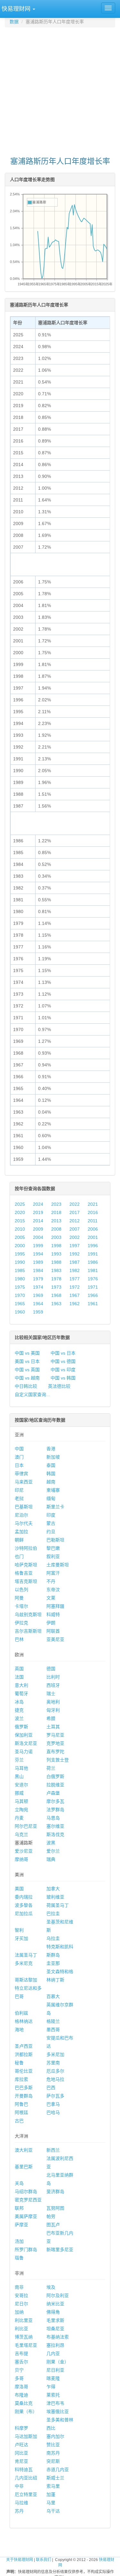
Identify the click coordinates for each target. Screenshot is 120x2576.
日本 (19, 1465)
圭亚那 (53, 1963)
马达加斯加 (26, 2436)
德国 (51, 1669)
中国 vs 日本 (63, 1353)
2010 (20, 1229)
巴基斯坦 (24, 1507)
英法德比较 (59, 1386)
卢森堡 (53, 1793)
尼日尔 (21, 2304)
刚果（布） (26, 2411)
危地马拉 (55, 2079)
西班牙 (53, 1685)
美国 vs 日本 (27, 1361)
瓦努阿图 (55, 2208)
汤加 (19, 2241)
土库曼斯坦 (58, 1565)
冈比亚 (21, 2453)
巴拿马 (53, 2104)
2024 (38, 1204)
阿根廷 (21, 2112)
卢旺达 (21, 2445)
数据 (14, 22)
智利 (19, 1930)
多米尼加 (55, 2054)
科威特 (53, 1614)
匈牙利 (53, 1710)
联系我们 (44, 2560)
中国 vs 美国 (27, 1353)
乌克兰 (21, 1834)
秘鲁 (19, 2063)
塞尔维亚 (55, 1826)
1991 (93, 1254)
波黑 (51, 1843)
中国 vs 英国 (27, 1370)
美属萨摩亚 (26, 2216)
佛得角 (53, 2312)
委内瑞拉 (24, 1897)
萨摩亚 (21, 2225)
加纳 (19, 2312)
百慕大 (53, 1996)
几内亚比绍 (26, 2478)
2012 (75, 1221)
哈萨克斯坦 (26, 1565)
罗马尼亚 (55, 1735)
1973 (56, 1287)
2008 (56, 1229)
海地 (19, 2030)
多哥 (19, 2378)
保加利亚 (24, 1735)
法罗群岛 (55, 1810)
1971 (93, 1287)
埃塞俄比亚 (58, 2411)
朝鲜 (19, 1540)
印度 (51, 1515)
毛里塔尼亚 (26, 2345)
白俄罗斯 (55, 1776)
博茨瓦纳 (24, 2337)
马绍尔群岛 (26, 2192)
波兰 (19, 1718)
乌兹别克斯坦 (28, 1614)
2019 (38, 1212)
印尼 (19, 1490)
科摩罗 (21, 2428)
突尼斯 (53, 2461)
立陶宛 (21, 1810)
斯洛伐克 (55, 1834)
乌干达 (53, 2511)
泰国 (51, 1465)
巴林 (19, 1639)
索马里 (53, 2486)
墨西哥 (53, 2030)
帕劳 (51, 2216)
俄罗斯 (21, 1727)
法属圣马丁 (26, 1955)
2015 (20, 1221)
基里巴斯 (24, 2167)
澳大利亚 (24, 2150)
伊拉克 (21, 1623)
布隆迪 (21, 2395)
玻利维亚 (55, 1897)
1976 (93, 1279)
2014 (38, 1221)
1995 (20, 1254)
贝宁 (19, 2370)
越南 (51, 1482)
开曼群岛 (24, 2096)
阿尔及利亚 (58, 2295)
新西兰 (53, 2150)
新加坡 (53, 1457)
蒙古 (51, 1523)
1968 (56, 1295)
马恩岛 (53, 1818)
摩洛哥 (21, 2387)
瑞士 (51, 1694)
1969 (38, 1295)
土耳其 (53, 1727)
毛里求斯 (55, 2320)
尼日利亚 (55, 2370)
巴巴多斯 (24, 2088)
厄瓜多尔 (55, 2071)
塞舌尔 (21, 2362)
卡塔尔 (21, 1606)
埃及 (51, 2287)
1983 (56, 1270)
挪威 (19, 1793)
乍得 (51, 2387)
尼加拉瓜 (24, 1914)
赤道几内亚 (58, 2470)
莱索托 (53, 2395)
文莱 (51, 1598)
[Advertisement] (60, 89)
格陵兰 (53, 2021)
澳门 (19, 1457)
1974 (38, 1287)
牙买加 (21, 1938)
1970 (20, 1295)
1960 (20, 1312)
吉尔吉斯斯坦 (28, 1631)
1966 (93, 1295)
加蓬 (51, 2494)
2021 (93, 1204)
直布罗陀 (55, 1752)
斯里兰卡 (55, 1507)
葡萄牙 (21, 1694)
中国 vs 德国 (63, 1361)
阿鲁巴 (21, 2104)
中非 (19, 2486)
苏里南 (53, 2063)
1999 (38, 1246)
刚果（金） (58, 2362)
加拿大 (53, 1889)
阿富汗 (53, 1573)
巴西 (51, 2088)
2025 (20, 1204)
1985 (20, 1270)
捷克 (19, 1710)
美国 (19, 1889)
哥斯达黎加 (26, 1980)
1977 (75, 1279)
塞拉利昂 (55, 2345)
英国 (19, 1669)
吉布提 (21, 2353)
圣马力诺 (24, 1752)
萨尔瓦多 (55, 2096)
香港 (51, 1449)
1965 (20, 1304)
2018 (56, 1212)
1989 (38, 1262)
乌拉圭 (53, 1938)
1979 (38, 1279)
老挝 (19, 1498)
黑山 (19, 1776)
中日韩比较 (26, 1386)
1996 (93, 1246)
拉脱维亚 (55, 1785)
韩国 (51, 1474)
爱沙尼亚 (24, 1851)
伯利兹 (21, 2013)
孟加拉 (21, 1532)
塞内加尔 (55, 2436)
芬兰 (19, 1760)
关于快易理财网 (20, 2560)
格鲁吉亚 (24, 1573)
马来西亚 (24, 1482)
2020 (20, 1212)
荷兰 (51, 1768)
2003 (56, 1237)
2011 (93, 1221)
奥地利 (53, 1702)
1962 (75, 1304)
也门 (19, 1556)
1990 (20, 1262)
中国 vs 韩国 (63, 1378)
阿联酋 (53, 1631)
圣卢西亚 (24, 2046)
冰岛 (19, 1702)
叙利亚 (53, 1556)
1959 (38, 1312)
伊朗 (51, 1623)
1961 (93, 1304)
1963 (56, 1304)
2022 (75, 1204)
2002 (75, 1237)
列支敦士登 (58, 1760)
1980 (20, 1279)
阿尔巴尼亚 (26, 1826)
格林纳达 (24, 2021)
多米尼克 (24, 1963)
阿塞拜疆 (55, 1606)
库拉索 (21, 2079)
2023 (56, 1204)
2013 (56, 1221)
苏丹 (19, 2511)
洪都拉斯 (24, 2054)
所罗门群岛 (26, 2250)
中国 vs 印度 (63, 1370)
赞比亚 (53, 2445)
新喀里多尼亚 (60, 2250)
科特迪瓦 (24, 2470)
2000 (20, 1246)
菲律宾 (21, 1474)
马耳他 (21, 1768)
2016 (93, 1212)
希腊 (51, 1718)
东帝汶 (53, 1590)
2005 (20, 1237)
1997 (75, 1246)
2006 (93, 1229)
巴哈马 (53, 2112)
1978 (56, 1279)
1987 (75, 1262)
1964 (38, 1304)
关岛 (19, 2183)
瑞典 (51, 1859)
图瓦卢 (53, 2225)
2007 (75, 1229)
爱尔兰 (53, 1851)
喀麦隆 (53, 2378)
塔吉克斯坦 (26, 1581)
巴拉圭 (53, 1914)
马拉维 (21, 2503)
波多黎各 (24, 1905)
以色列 (21, 1590)
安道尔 (21, 1785)
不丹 (51, 1581)
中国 (19, 1449)
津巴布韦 (55, 2403)
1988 (56, 1262)
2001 (93, 1237)
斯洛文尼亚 (26, 1743)
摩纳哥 (21, 1859)
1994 (38, 1254)
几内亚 (53, 2353)
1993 (56, 1254)
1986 (93, 1262)
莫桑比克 (24, 2403)
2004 (38, 1237)
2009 (38, 1229)
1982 (75, 1270)
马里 (51, 2503)
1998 (56, 1246)
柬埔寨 (53, 1490)
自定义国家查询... (32, 1394)
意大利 (21, 1685)
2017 (75, 1212)
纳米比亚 (55, 2304)
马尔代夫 (24, 1523)
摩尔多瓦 (55, 1801)
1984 (38, 1270)
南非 (19, 2287)
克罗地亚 (55, 1743)
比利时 (53, 1677)
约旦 (51, 1532)
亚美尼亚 (55, 1639)
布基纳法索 (58, 2337)
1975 (20, 1287)
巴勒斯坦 (55, 1540)
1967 (75, 1295)
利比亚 (21, 2329)
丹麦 (19, 1818)
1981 (93, 1270)
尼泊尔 (21, 1515)
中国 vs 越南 (27, 1378)
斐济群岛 (55, 2192)
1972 (75, 1287)
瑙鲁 (19, 2258)
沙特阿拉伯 (26, 1548)
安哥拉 (21, 2295)
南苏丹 (53, 2453)
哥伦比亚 (24, 2071)
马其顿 (21, 1801)
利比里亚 (24, 2320)
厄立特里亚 (26, 2494)
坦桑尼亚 (55, 2329)
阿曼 (19, 1598)
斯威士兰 (55, 2478)
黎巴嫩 (53, 1548)
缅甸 (51, 1498)
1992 (75, 1254)
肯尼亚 (21, 2461)
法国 (19, 1677)
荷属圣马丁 (58, 1905)
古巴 (19, 2121)
